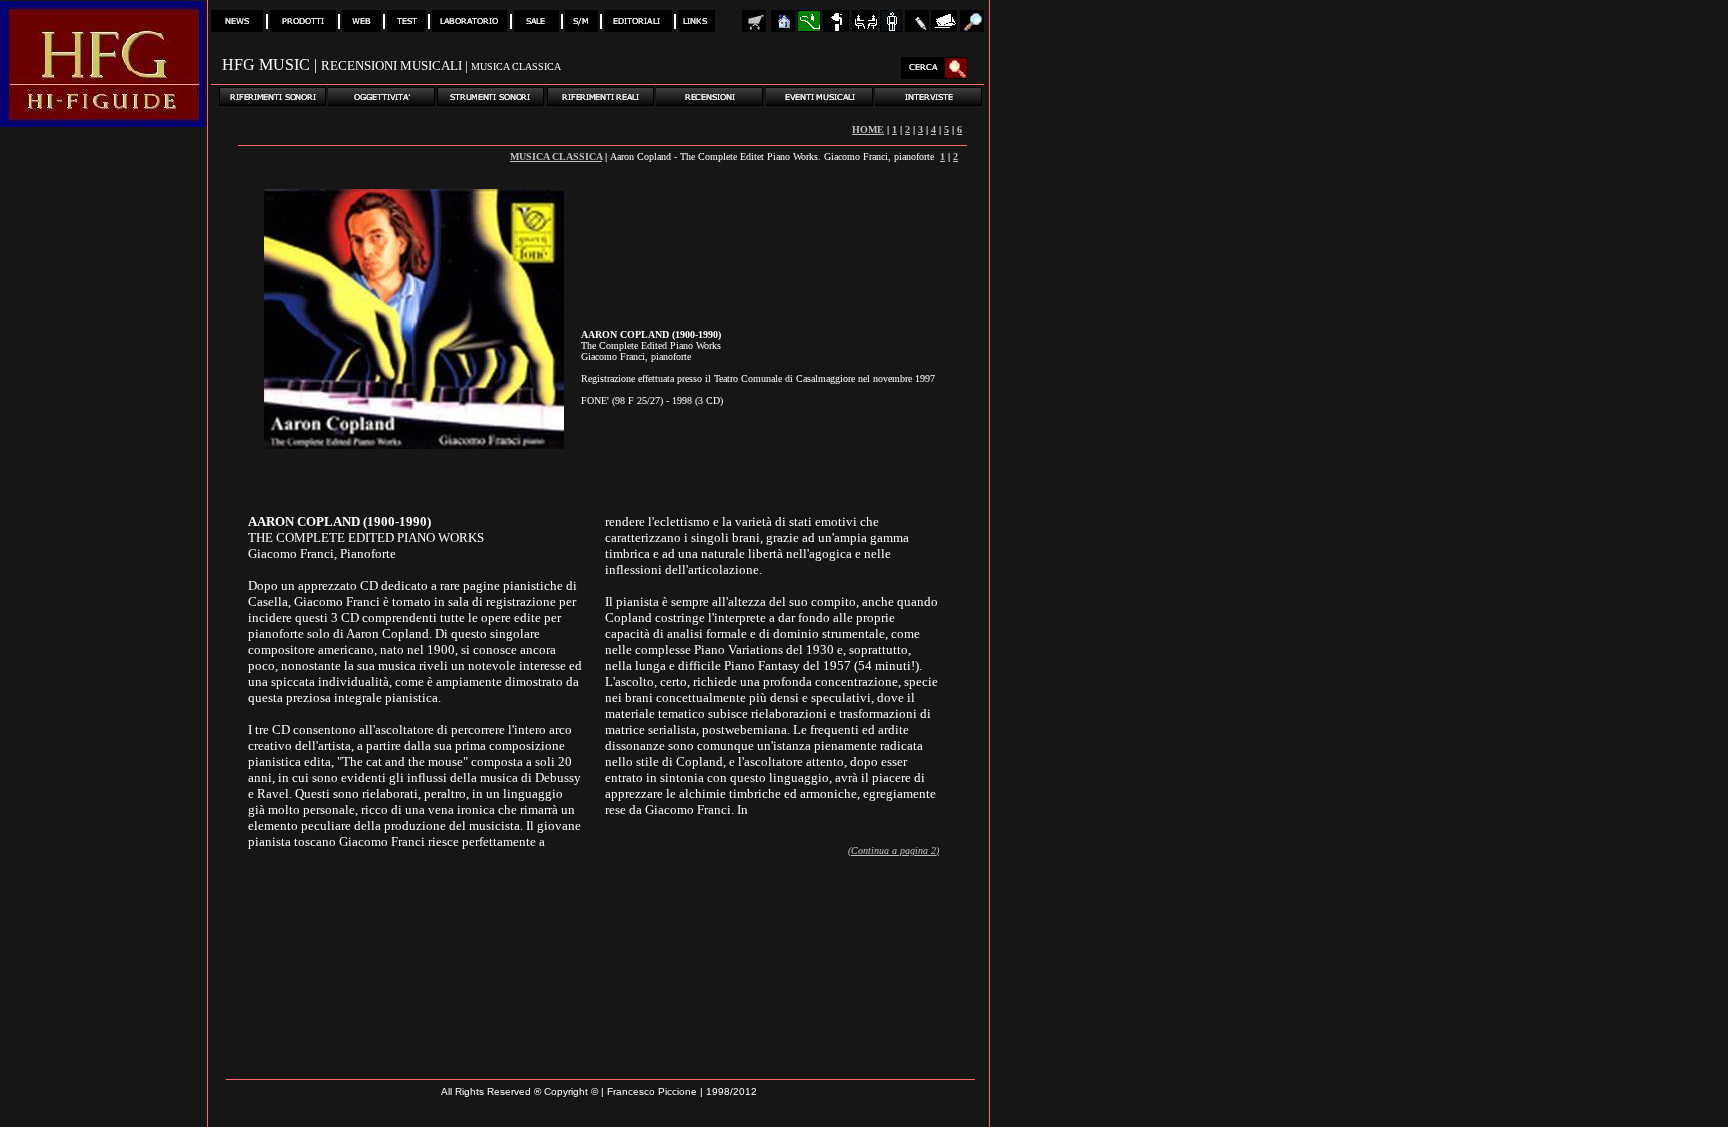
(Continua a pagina (889, 850)
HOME (868, 129)
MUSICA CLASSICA (556, 156)
